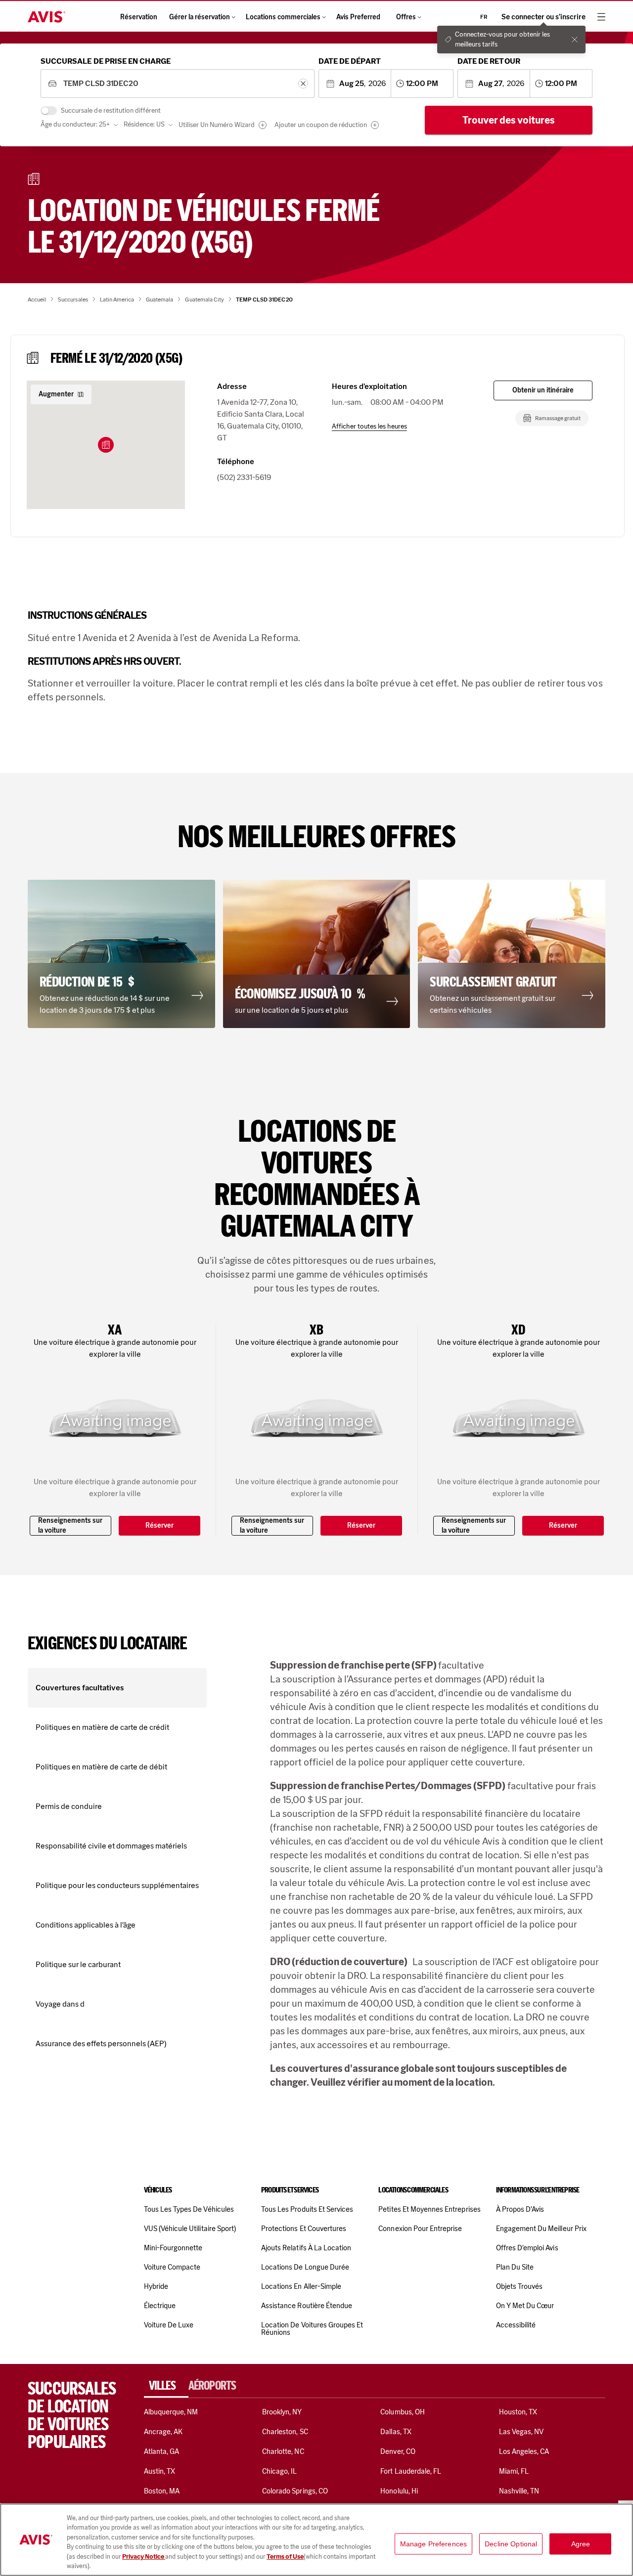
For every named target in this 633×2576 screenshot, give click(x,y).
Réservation (139, 17)
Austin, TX (159, 2471)
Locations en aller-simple (301, 2286)
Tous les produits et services (307, 2209)
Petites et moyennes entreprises (429, 2209)
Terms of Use (285, 2556)
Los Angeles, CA (524, 2451)
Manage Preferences (434, 2544)
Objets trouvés (520, 2286)
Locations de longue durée (305, 2267)
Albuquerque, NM (171, 2412)
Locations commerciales (283, 17)
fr (484, 17)
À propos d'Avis (520, 2209)
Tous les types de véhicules (189, 2209)
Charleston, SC (285, 2432)
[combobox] (177, 84)
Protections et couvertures (304, 2229)
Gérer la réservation (200, 17)
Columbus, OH (403, 2412)
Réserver (159, 1525)
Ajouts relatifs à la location (306, 2248)
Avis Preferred (358, 17)
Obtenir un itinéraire (543, 390)
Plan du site (515, 2267)
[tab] (166, 2386)
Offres (406, 17)
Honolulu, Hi (399, 2491)
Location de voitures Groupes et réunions (312, 2329)
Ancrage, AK (163, 2432)
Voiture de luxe (169, 2325)
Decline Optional (511, 2544)
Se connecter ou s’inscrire (543, 17)
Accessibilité (516, 2325)
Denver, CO (398, 2451)
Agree (581, 2544)
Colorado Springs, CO (295, 2491)
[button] (106, 445)
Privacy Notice (144, 2556)
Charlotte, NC (283, 2451)
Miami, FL (514, 2471)
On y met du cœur (525, 2306)
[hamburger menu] (601, 17)
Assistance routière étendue (307, 2306)
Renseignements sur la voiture (70, 1525)
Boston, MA (162, 2491)
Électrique (160, 2306)
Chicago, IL (280, 2471)
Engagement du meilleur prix (541, 2229)
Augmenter (56, 394)
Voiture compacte (172, 2267)
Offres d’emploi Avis (527, 2248)
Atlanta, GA (162, 2451)
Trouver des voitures (509, 120)
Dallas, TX (396, 2432)
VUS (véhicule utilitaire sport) (190, 2229)
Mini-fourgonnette (173, 2248)
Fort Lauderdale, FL (411, 2471)
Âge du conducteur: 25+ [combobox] (75, 124)
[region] (316, 2540)
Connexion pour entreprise (420, 2229)
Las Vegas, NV (521, 2432)
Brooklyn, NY (282, 2412)
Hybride (156, 2286)
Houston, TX (518, 2412)
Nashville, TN (519, 2491)
